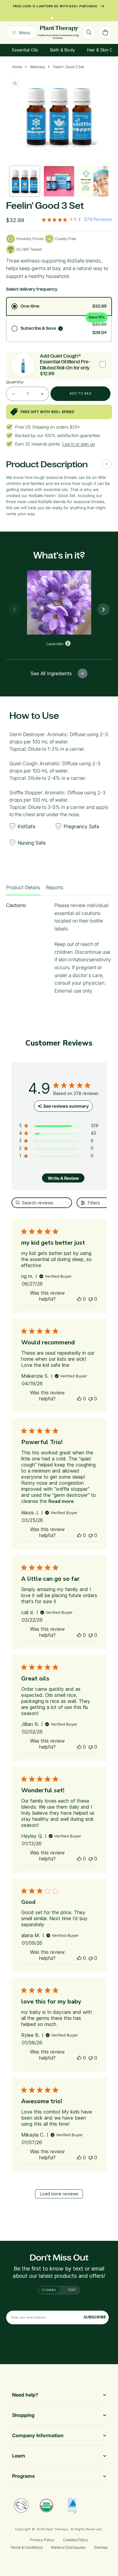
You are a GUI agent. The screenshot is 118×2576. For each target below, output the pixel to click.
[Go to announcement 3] (66, 20)
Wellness (38, 71)
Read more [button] (61, 1505)
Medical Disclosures (68, 2547)
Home (17, 71)
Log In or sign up (79, 448)
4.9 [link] (73, 223)
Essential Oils (25, 54)
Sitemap (101, 2547)
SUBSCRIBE (95, 2317)
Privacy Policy (42, 2540)
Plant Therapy (57, 2529)
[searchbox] (42, 1207)
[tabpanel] (59, 954)
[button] (79, 1303)
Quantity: (15, 386)
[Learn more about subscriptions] (61, 332)
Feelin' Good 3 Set (69, 71)
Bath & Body (63, 54)
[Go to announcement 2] (59, 20)
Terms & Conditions (26, 2547)
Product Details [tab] (23, 891)
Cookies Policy (75, 2540)
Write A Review (63, 1182)
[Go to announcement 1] (52, 20)
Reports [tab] (55, 891)
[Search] (89, 36)
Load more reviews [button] (59, 2198)
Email (51, 2290)
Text (72, 2290)
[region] (59, 1131)
